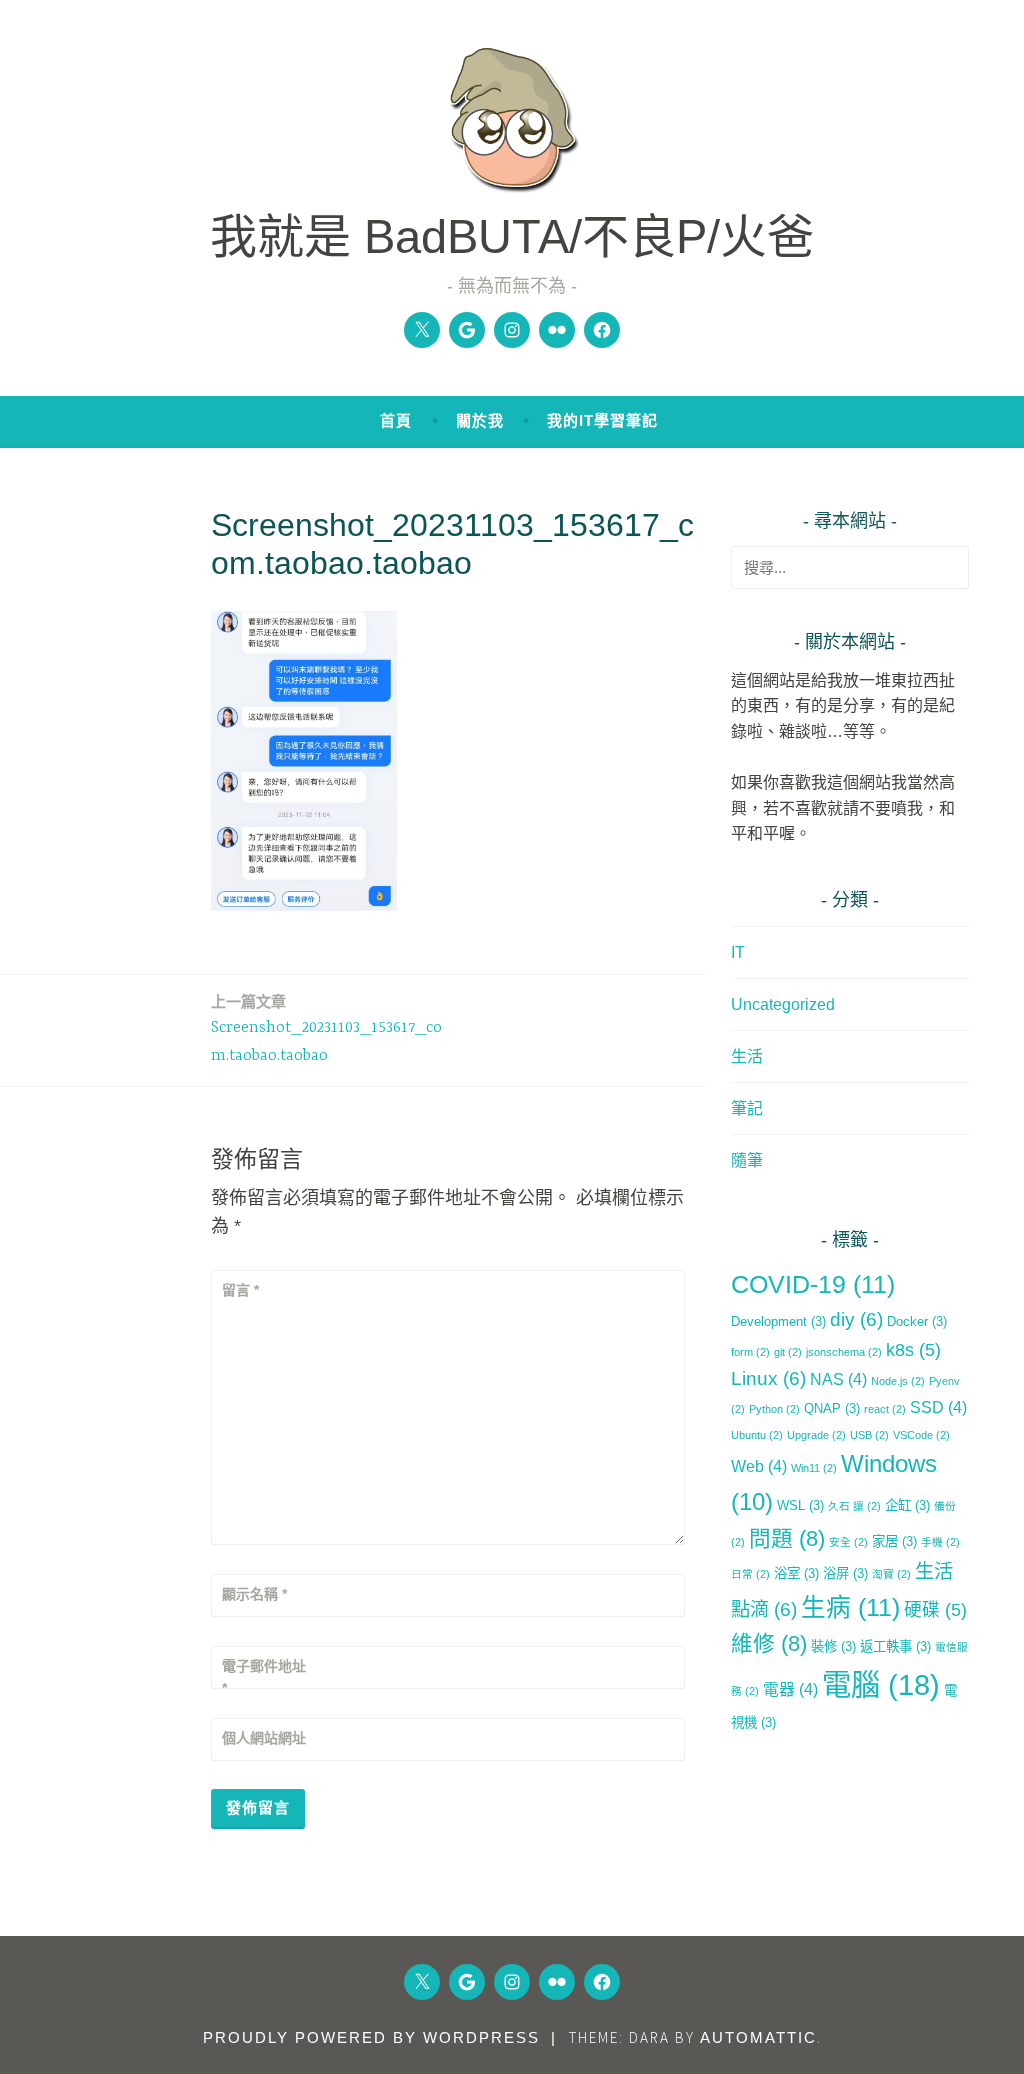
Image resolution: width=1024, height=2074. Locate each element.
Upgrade (816, 1435)
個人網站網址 (264, 1738)
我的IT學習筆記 (602, 420)
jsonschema (844, 1352)
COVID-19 (813, 1284)
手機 (940, 1542)
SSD (938, 1407)
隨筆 (747, 1160)
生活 (747, 1056)
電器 (790, 1689)
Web (759, 1466)
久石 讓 (854, 1506)
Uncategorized (783, 1004)
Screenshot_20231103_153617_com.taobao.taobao (326, 1029)
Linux (768, 1378)
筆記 (747, 1108)
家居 (894, 1541)
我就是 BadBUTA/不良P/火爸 (512, 236)
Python (774, 1409)
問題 (787, 1538)
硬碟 (935, 1610)
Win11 (814, 1468)
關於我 (480, 420)
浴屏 (845, 1573)
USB (869, 1435)
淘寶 (891, 1574)
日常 (750, 1574)
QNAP (832, 1408)
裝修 (833, 1646)
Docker (917, 1321)
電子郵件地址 (264, 1677)
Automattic (758, 2037)
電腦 (881, 1684)
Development (778, 1321)
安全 (848, 1542)
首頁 (396, 420)
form (750, 1352)
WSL (800, 1505)
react (885, 1409)
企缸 (907, 1505)
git (788, 1352)
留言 (240, 1290)
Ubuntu (757, 1435)
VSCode (921, 1435)
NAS (838, 1379)
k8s (913, 1350)
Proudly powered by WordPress (371, 2037)
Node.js (898, 1381)
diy (856, 1319)
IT (738, 952)
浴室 (796, 1573)
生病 (850, 1607)
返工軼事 (895, 1646)
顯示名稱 (254, 1594)
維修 (769, 1643)
